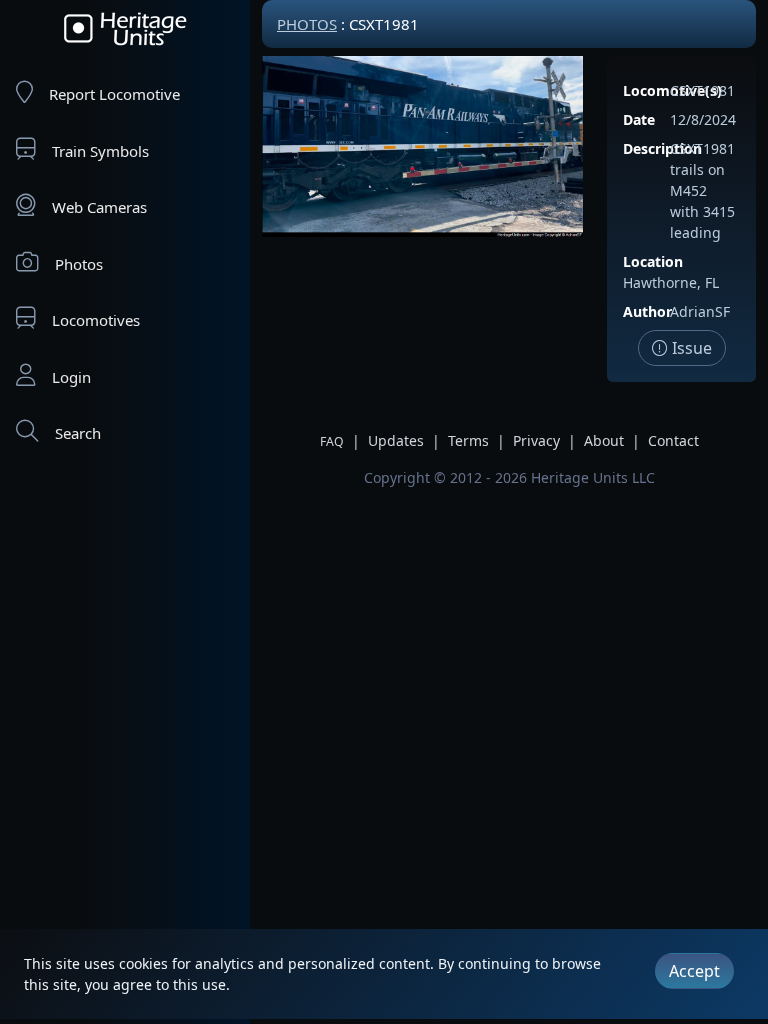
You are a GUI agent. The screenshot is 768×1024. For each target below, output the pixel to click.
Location (653, 261)
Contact (673, 440)
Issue (690, 348)
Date (639, 119)
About (604, 440)
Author (647, 311)
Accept (694, 971)
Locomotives (96, 320)
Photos (79, 264)
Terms (468, 440)
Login (71, 377)
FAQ (332, 441)
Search (78, 433)
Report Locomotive (114, 94)
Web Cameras (99, 207)
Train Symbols (100, 151)
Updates (396, 440)
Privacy (536, 440)
